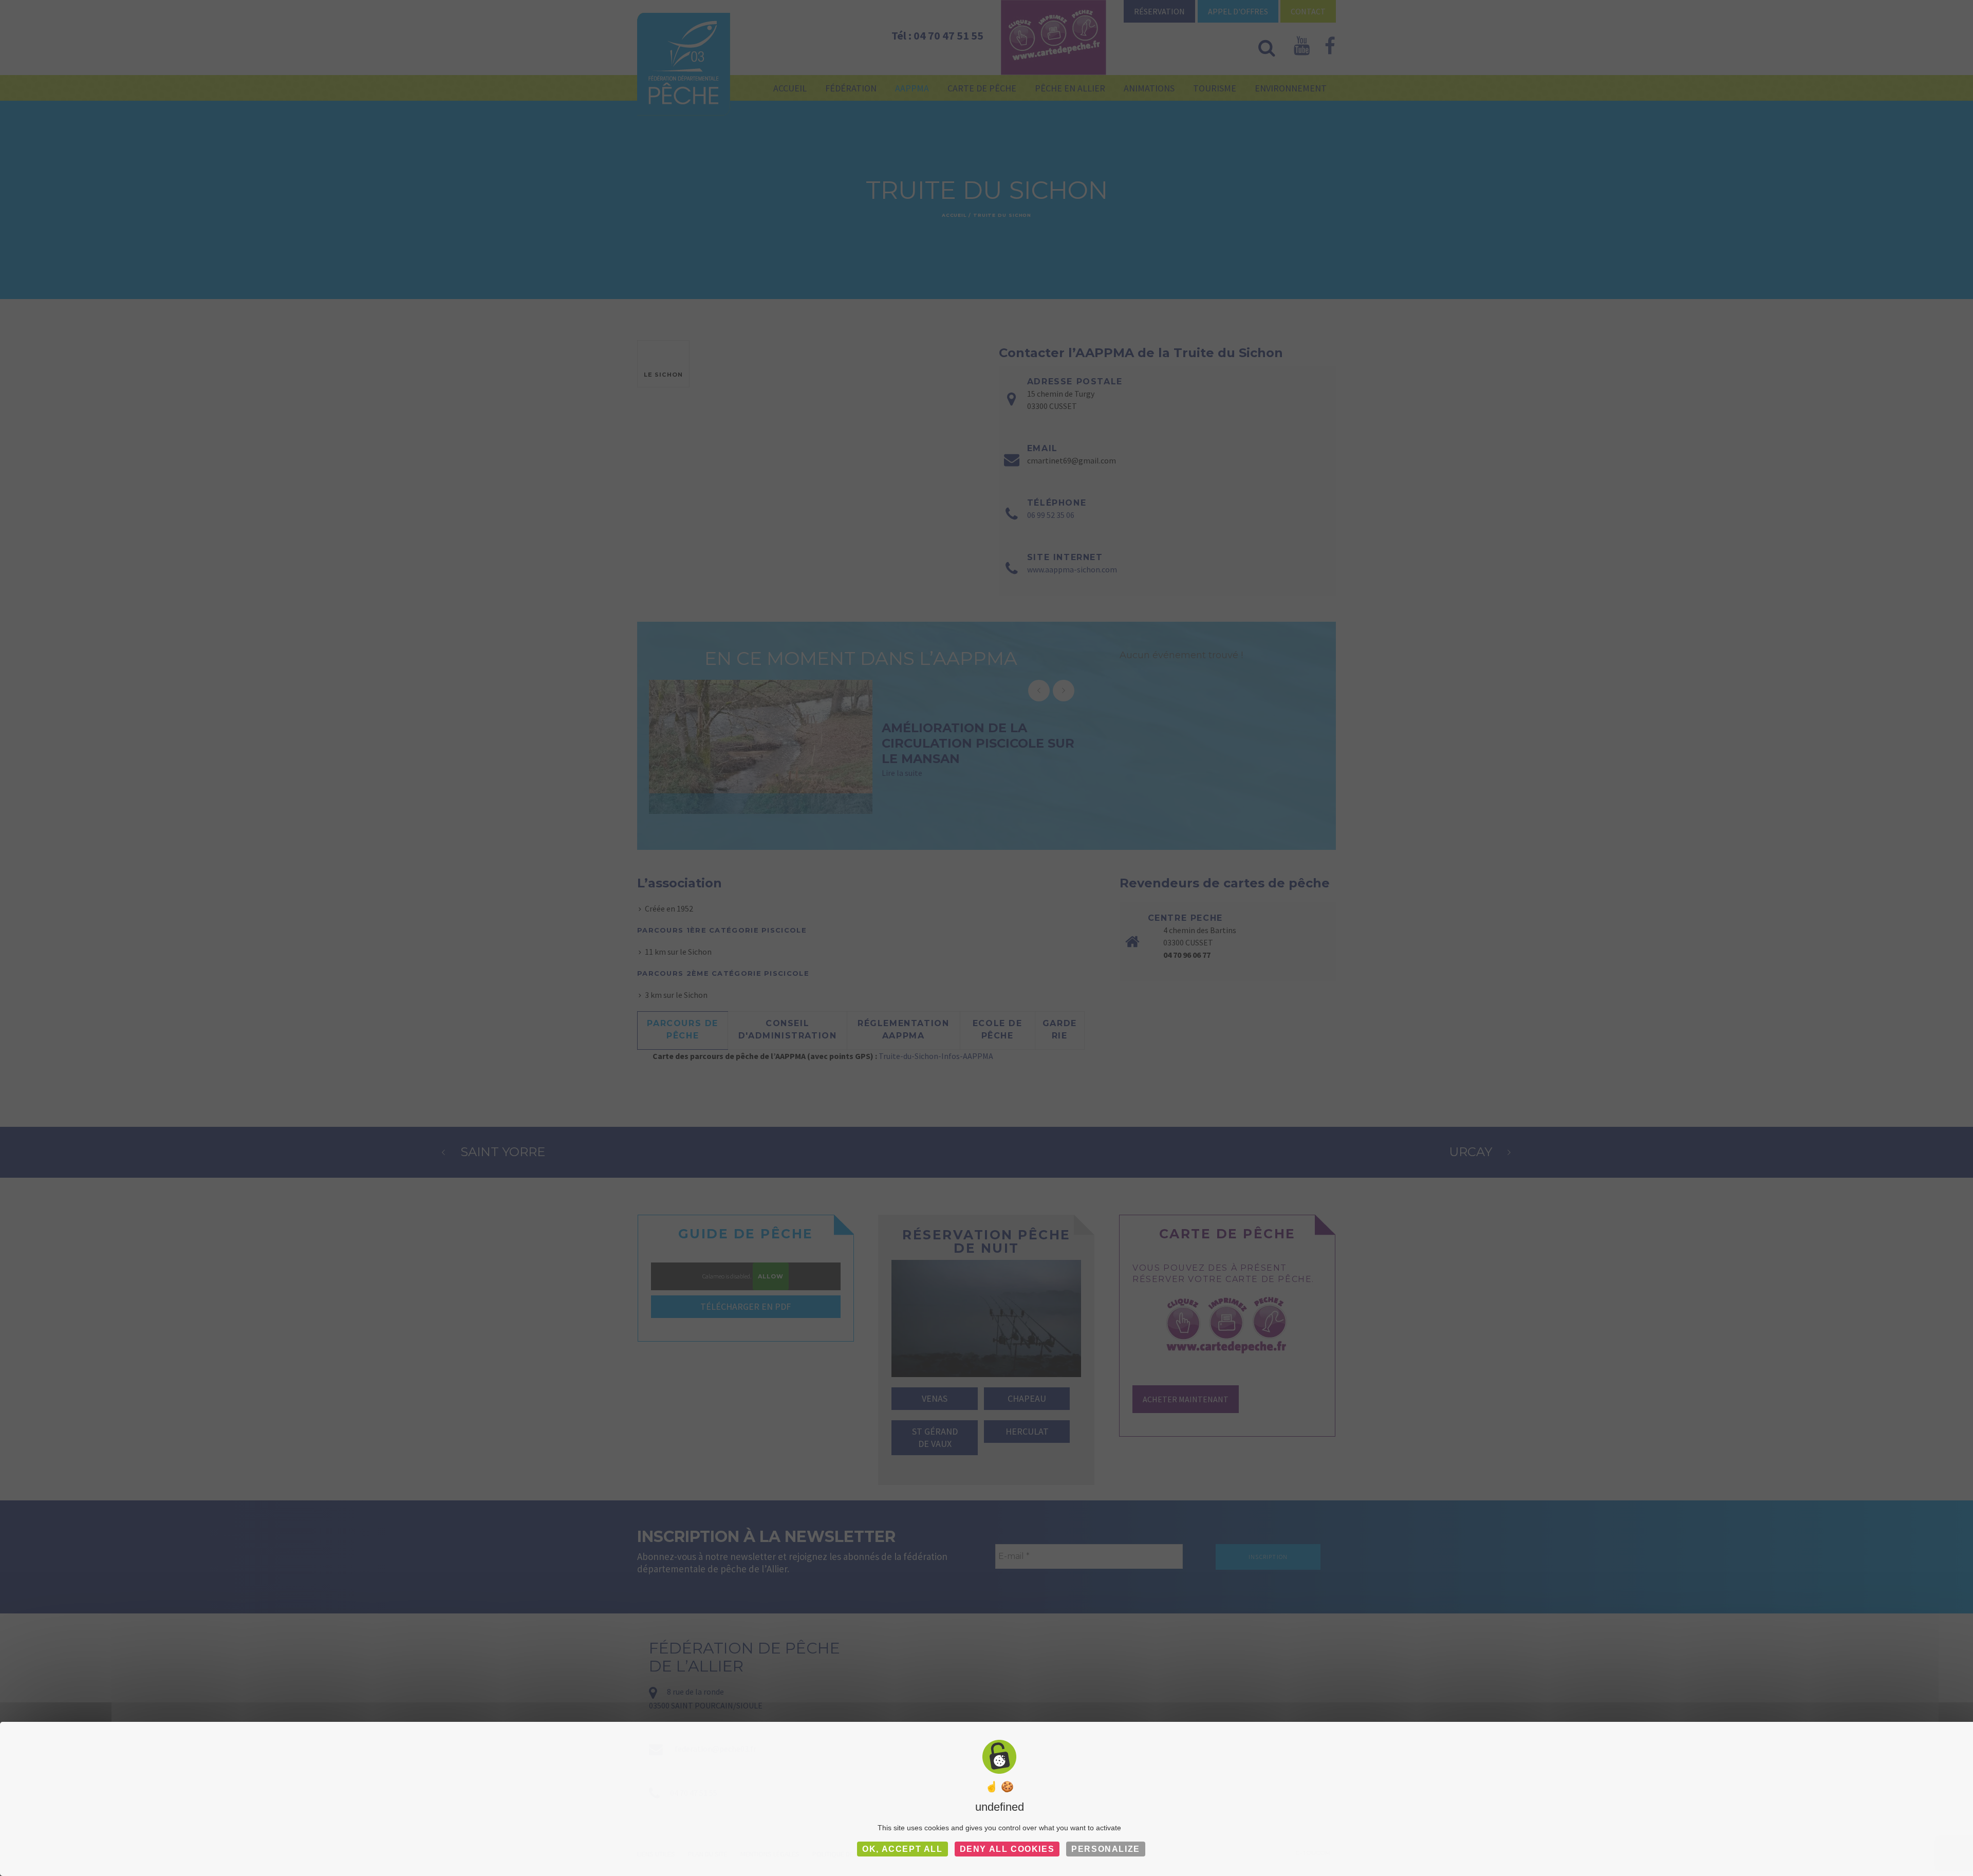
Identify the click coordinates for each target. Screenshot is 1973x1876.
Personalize (1106, 1849)
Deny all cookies (1007, 1849)
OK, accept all (902, 1849)
